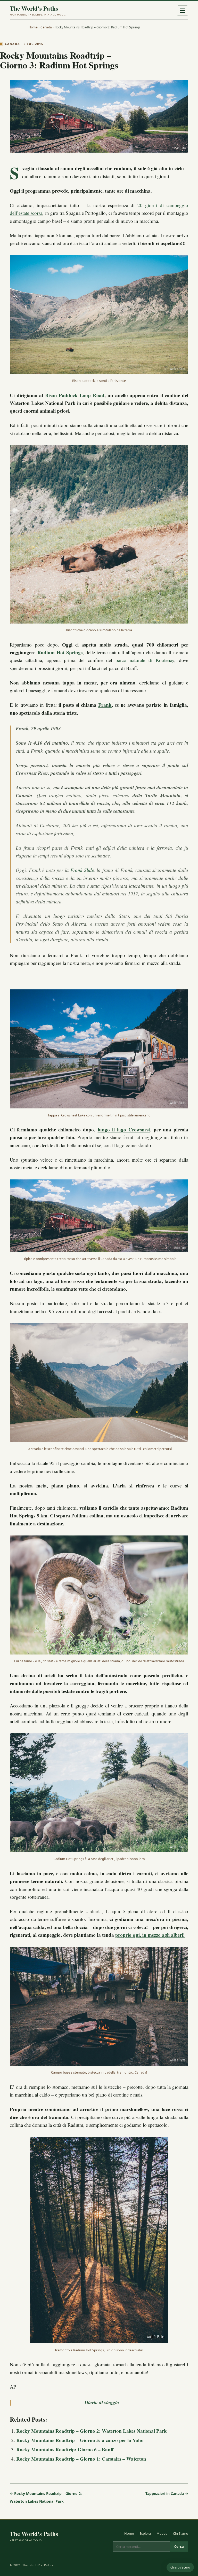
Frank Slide (82, 870)
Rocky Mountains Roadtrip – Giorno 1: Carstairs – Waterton (81, 2459)
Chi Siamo (181, 2533)
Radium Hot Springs (60, 652)
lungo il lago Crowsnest (124, 1129)
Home (33, 27)
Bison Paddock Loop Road (75, 395)
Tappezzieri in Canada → (167, 2494)
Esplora (145, 2533)
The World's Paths (38, 10)
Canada (46, 27)
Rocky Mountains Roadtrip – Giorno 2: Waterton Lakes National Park (92, 2431)
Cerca (179, 2547)
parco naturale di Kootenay (145, 660)
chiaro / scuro (180, 2567)
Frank (105, 705)
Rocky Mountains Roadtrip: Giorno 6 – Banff (65, 2449)
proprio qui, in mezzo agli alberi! (150, 1935)
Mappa (162, 2533)
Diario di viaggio (102, 2402)
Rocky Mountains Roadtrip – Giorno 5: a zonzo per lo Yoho (80, 2440)
